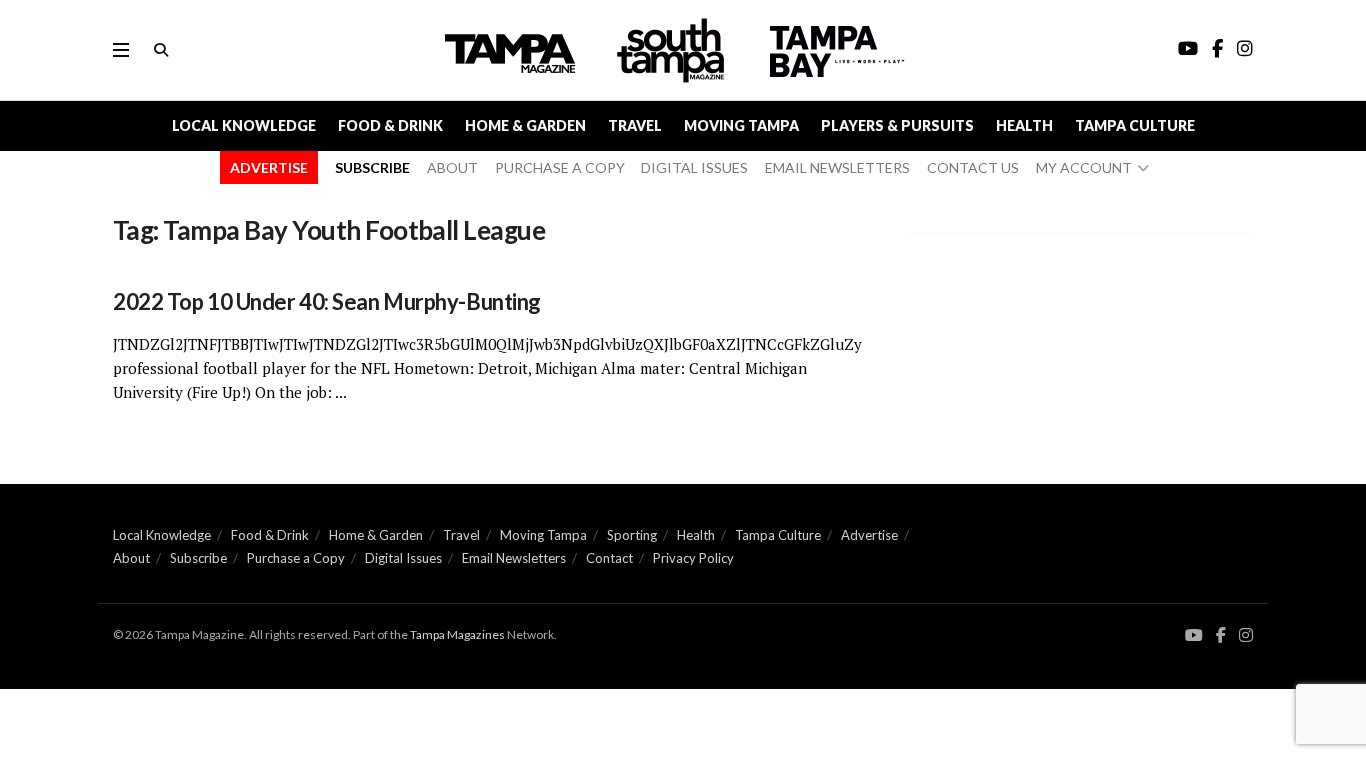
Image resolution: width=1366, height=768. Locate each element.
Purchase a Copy (296, 558)
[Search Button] (161, 50)
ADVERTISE (269, 167)
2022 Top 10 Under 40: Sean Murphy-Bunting (327, 301)
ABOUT (452, 167)
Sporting (632, 535)
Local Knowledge (244, 125)
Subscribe (198, 558)
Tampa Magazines (457, 634)
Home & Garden (525, 125)
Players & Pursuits (897, 125)
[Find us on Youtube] (1194, 635)
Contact (609, 558)
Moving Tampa (741, 125)
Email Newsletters (514, 558)
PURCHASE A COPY (560, 167)
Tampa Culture (1135, 125)
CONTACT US (973, 167)
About (131, 558)
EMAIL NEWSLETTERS (837, 167)
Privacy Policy (693, 558)
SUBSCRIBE (372, 167)
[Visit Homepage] (673, 50)
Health (1024, 125)
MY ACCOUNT (1084, 167)
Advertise (869, 535)
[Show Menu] (121, 50)
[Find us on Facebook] (1221, 635)
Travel (635, 125)
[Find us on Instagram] (1246, 635)
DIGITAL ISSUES (694, 167)
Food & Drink (390, 125)
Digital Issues (403, 558)
